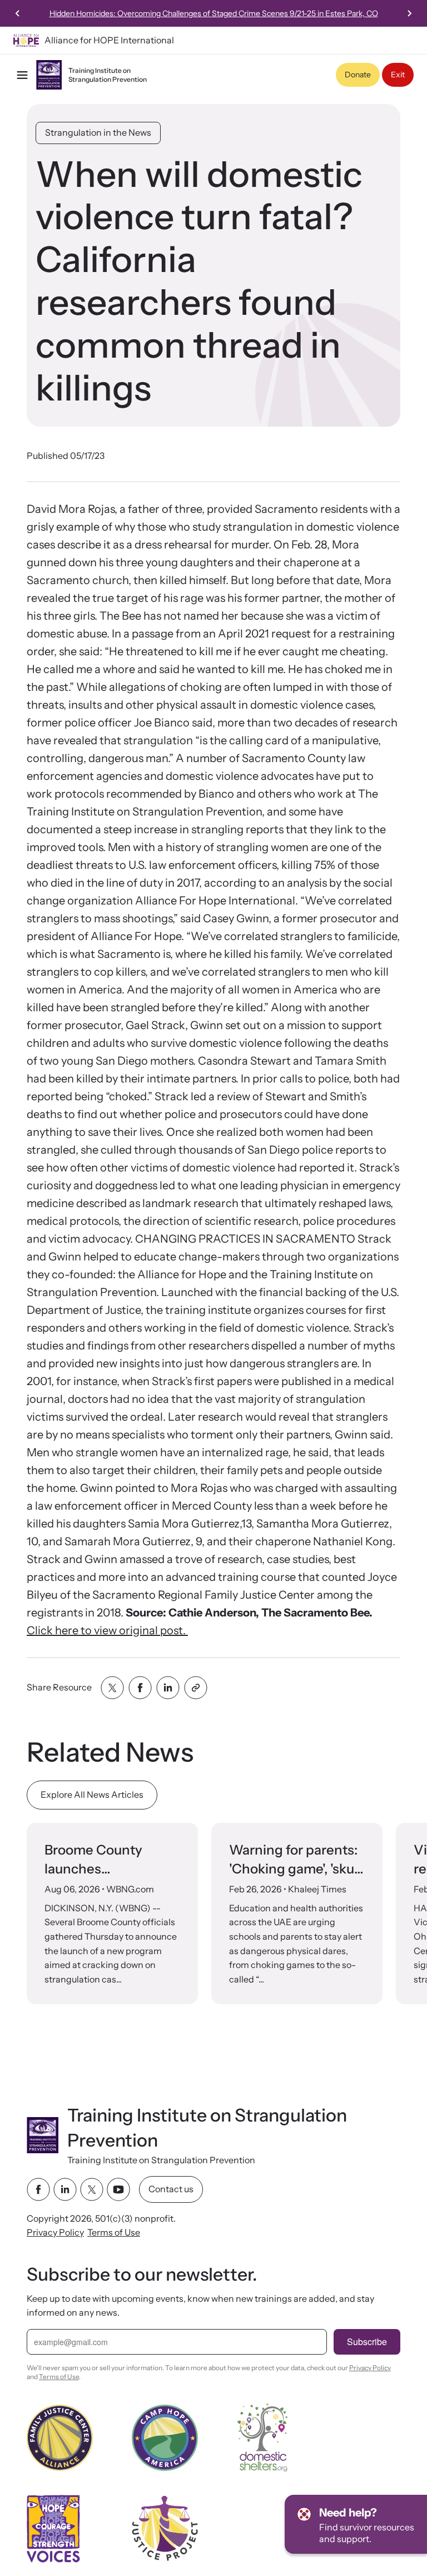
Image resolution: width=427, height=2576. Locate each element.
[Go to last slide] (18, 13)
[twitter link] (92, 2189)
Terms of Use (114, 2232)
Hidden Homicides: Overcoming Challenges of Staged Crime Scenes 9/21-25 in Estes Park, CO (214, 13)
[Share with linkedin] (168, 1688)
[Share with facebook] (140, 1688)
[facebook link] (38, 2189)
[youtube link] (118, 2189)
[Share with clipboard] (196, 1688)
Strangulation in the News (98, 132)
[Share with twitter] (112, 1688)
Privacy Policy (55, 2232)
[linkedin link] (65, 2189)
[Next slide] (409, 13)
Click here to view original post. (107, 1630)
